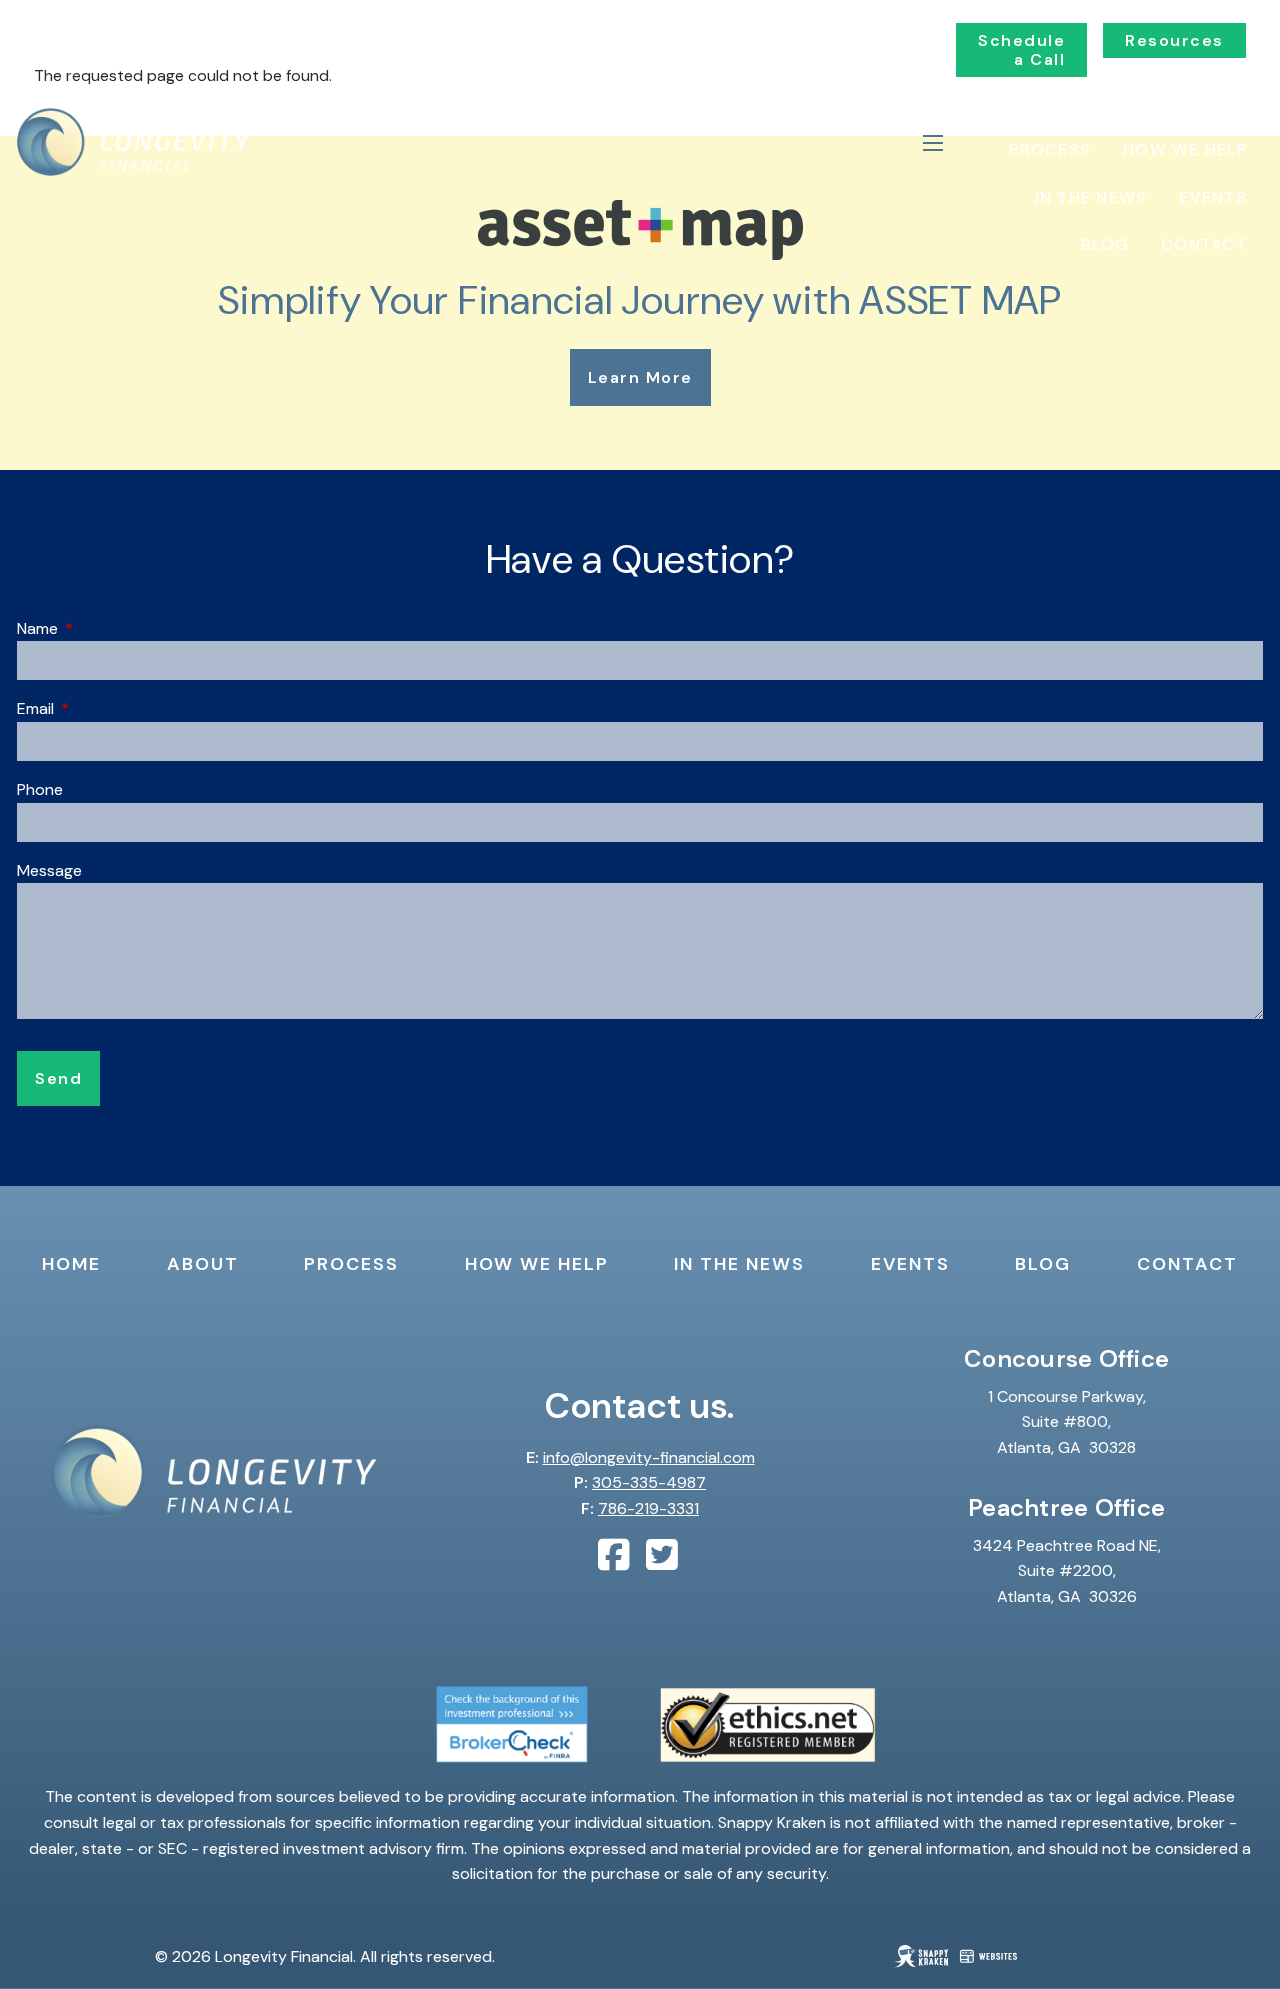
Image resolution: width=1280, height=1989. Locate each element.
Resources (1174, 40)
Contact (1204, 244)
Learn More (640, 377)
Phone (40, 789)
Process (1050, 149)
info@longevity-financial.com (649, 1457)
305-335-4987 (649, 1482)
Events (1213, 197)
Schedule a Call (1021, 50)
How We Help (1185, 149)
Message (49, 870)
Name (114, 628)
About (1216, 101)
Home (1128, 101)
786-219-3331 (648, 1508)
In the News (1091, 197)
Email (112, 708)
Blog (1105, 244)
